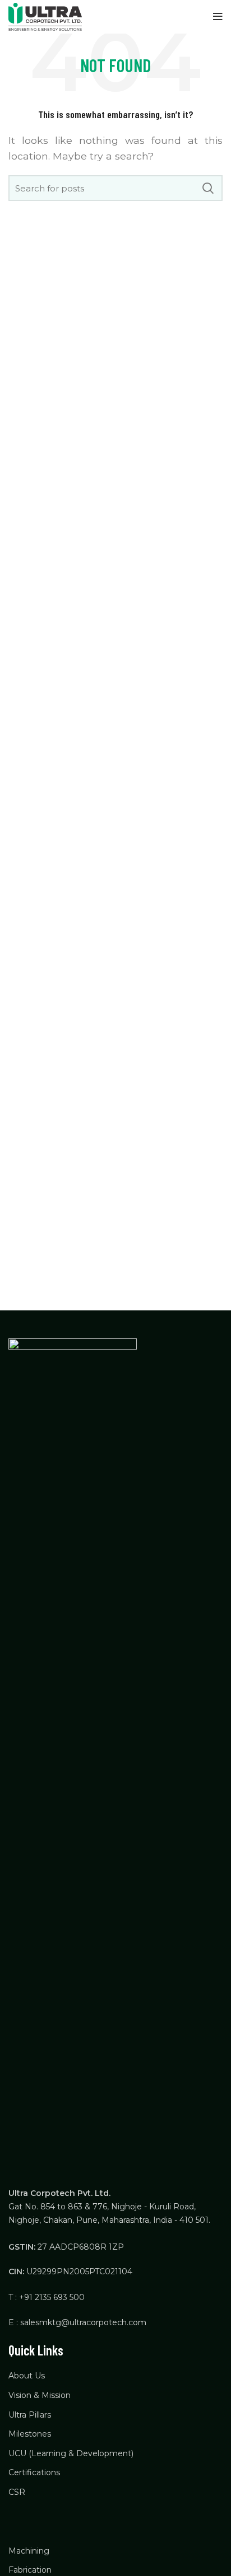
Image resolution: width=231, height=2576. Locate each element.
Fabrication (30, 2570)
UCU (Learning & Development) (71, 2453)
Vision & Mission (40, 2395)
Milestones (30, 2434)
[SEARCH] (207, 188)
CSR (17, 2492)
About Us (27, 2376)
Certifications (34, 2472)
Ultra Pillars (30, 2415)
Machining (29, 2551)
